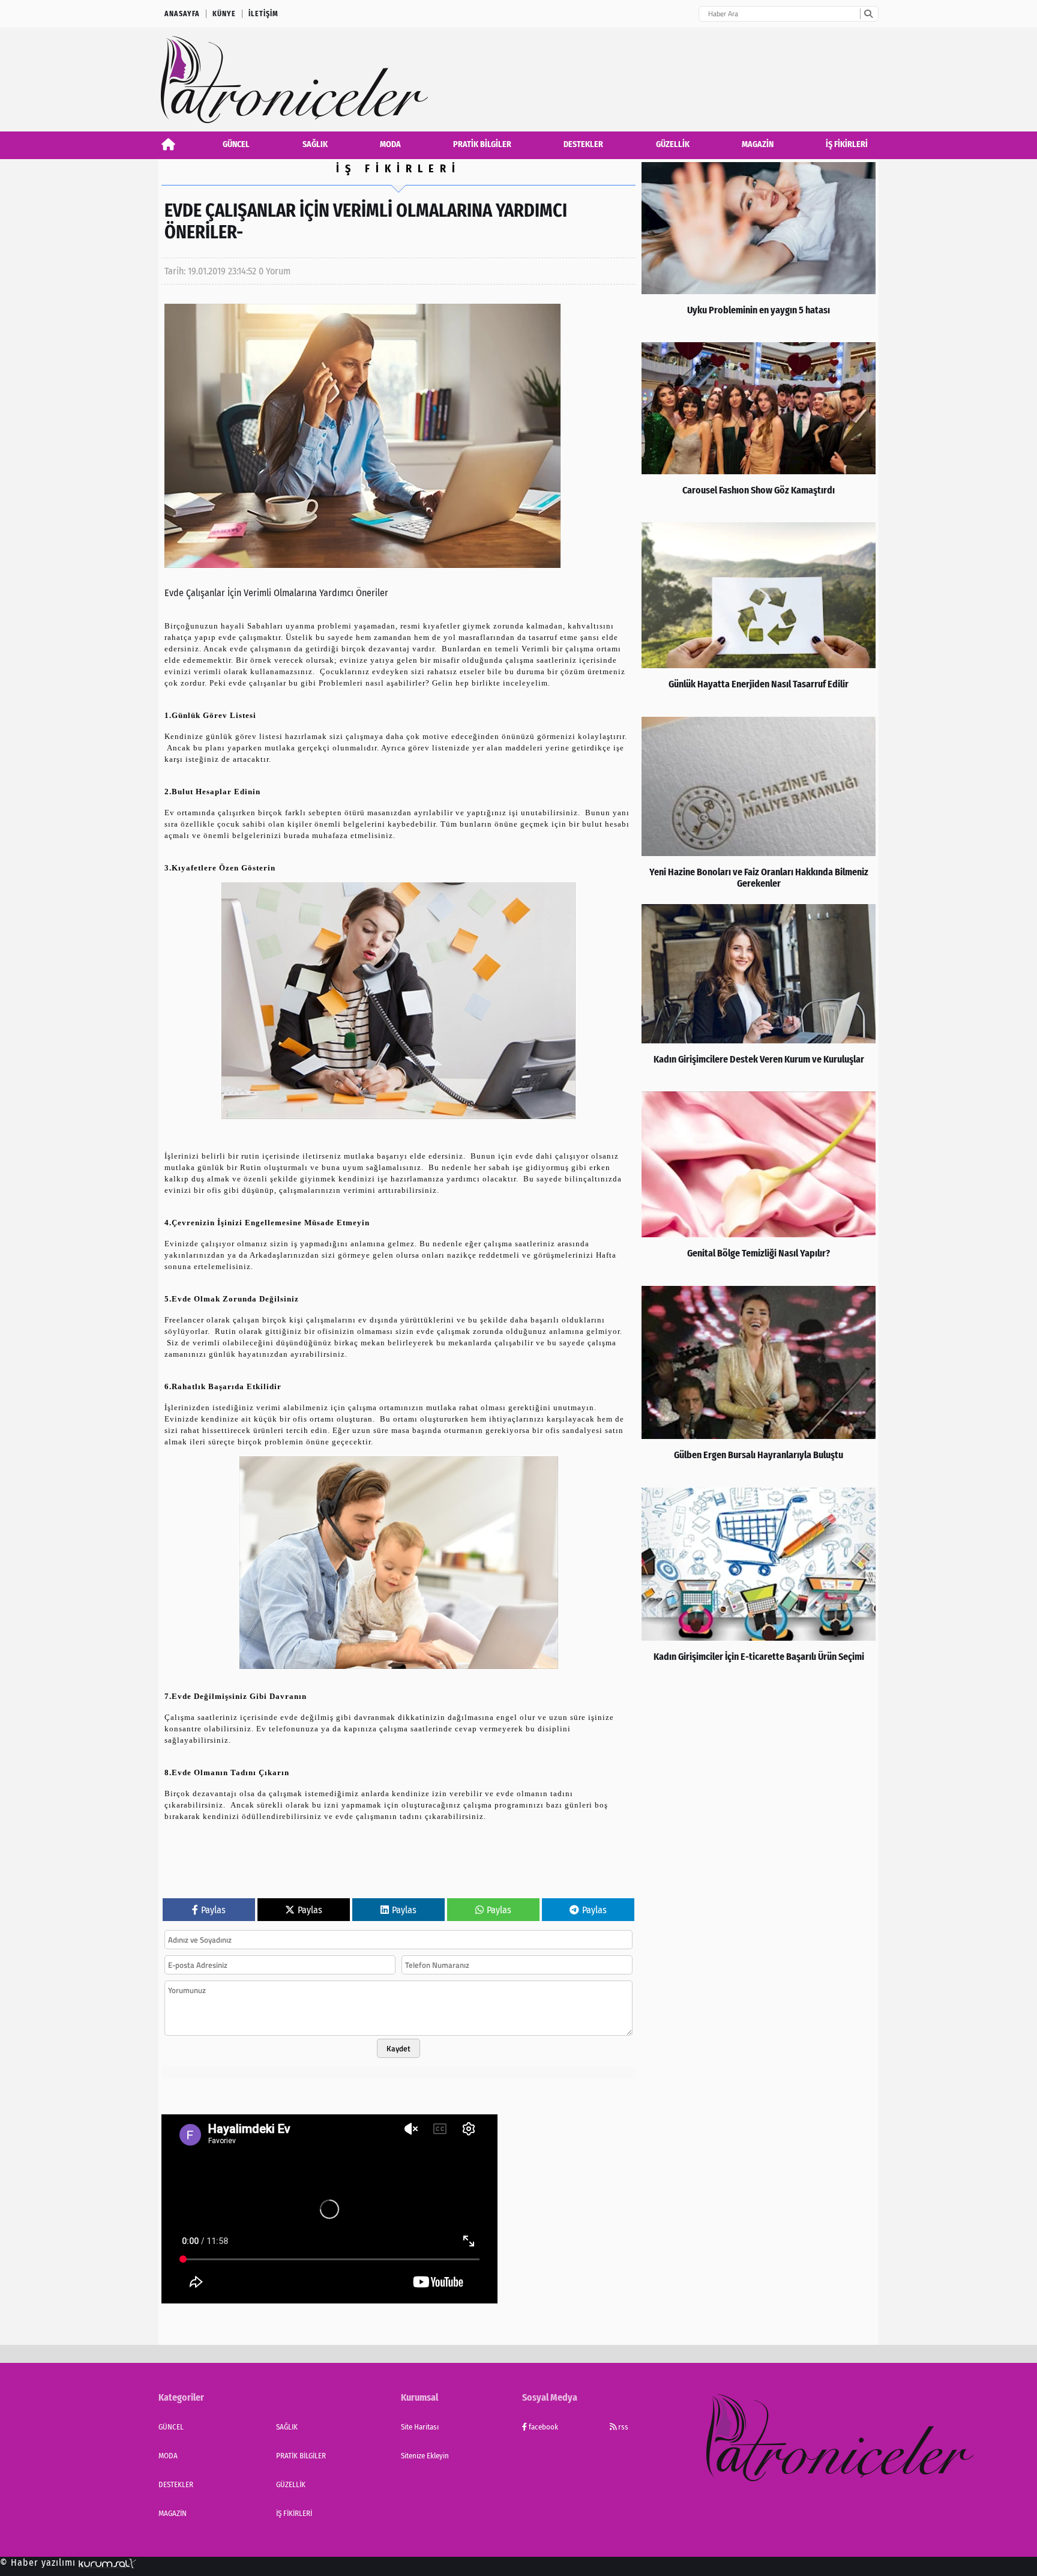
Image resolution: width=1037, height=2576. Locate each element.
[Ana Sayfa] (168, 144)
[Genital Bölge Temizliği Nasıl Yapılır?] (759, 1186)
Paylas (213, 1910)
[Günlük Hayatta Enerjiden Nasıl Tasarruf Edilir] (759, 617)
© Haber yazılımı (39, 2562)
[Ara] (868, 14)
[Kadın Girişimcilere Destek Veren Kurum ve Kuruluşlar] (759, 995)
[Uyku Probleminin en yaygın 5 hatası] (759, 249)
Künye (224, 14)
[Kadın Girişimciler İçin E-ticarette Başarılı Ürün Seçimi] (759, 1585)
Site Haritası (420, 2427)
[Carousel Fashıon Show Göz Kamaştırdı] (759, 429)
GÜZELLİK (673, 144)
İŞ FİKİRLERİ (847, 144)
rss (622, 2427)
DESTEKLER (583, 144)
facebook (543, 2427)
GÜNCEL (236, 144)
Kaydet (398, 2048)
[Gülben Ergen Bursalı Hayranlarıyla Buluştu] (759, 1384)
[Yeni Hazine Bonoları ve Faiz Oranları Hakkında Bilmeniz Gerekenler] (759, 807)
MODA (390, 144)
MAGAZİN (758, 144)
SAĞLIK (315, 144)
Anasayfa (182, 14)
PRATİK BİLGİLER (482, 144)
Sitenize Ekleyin (425, 2456)
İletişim (263, 14)
